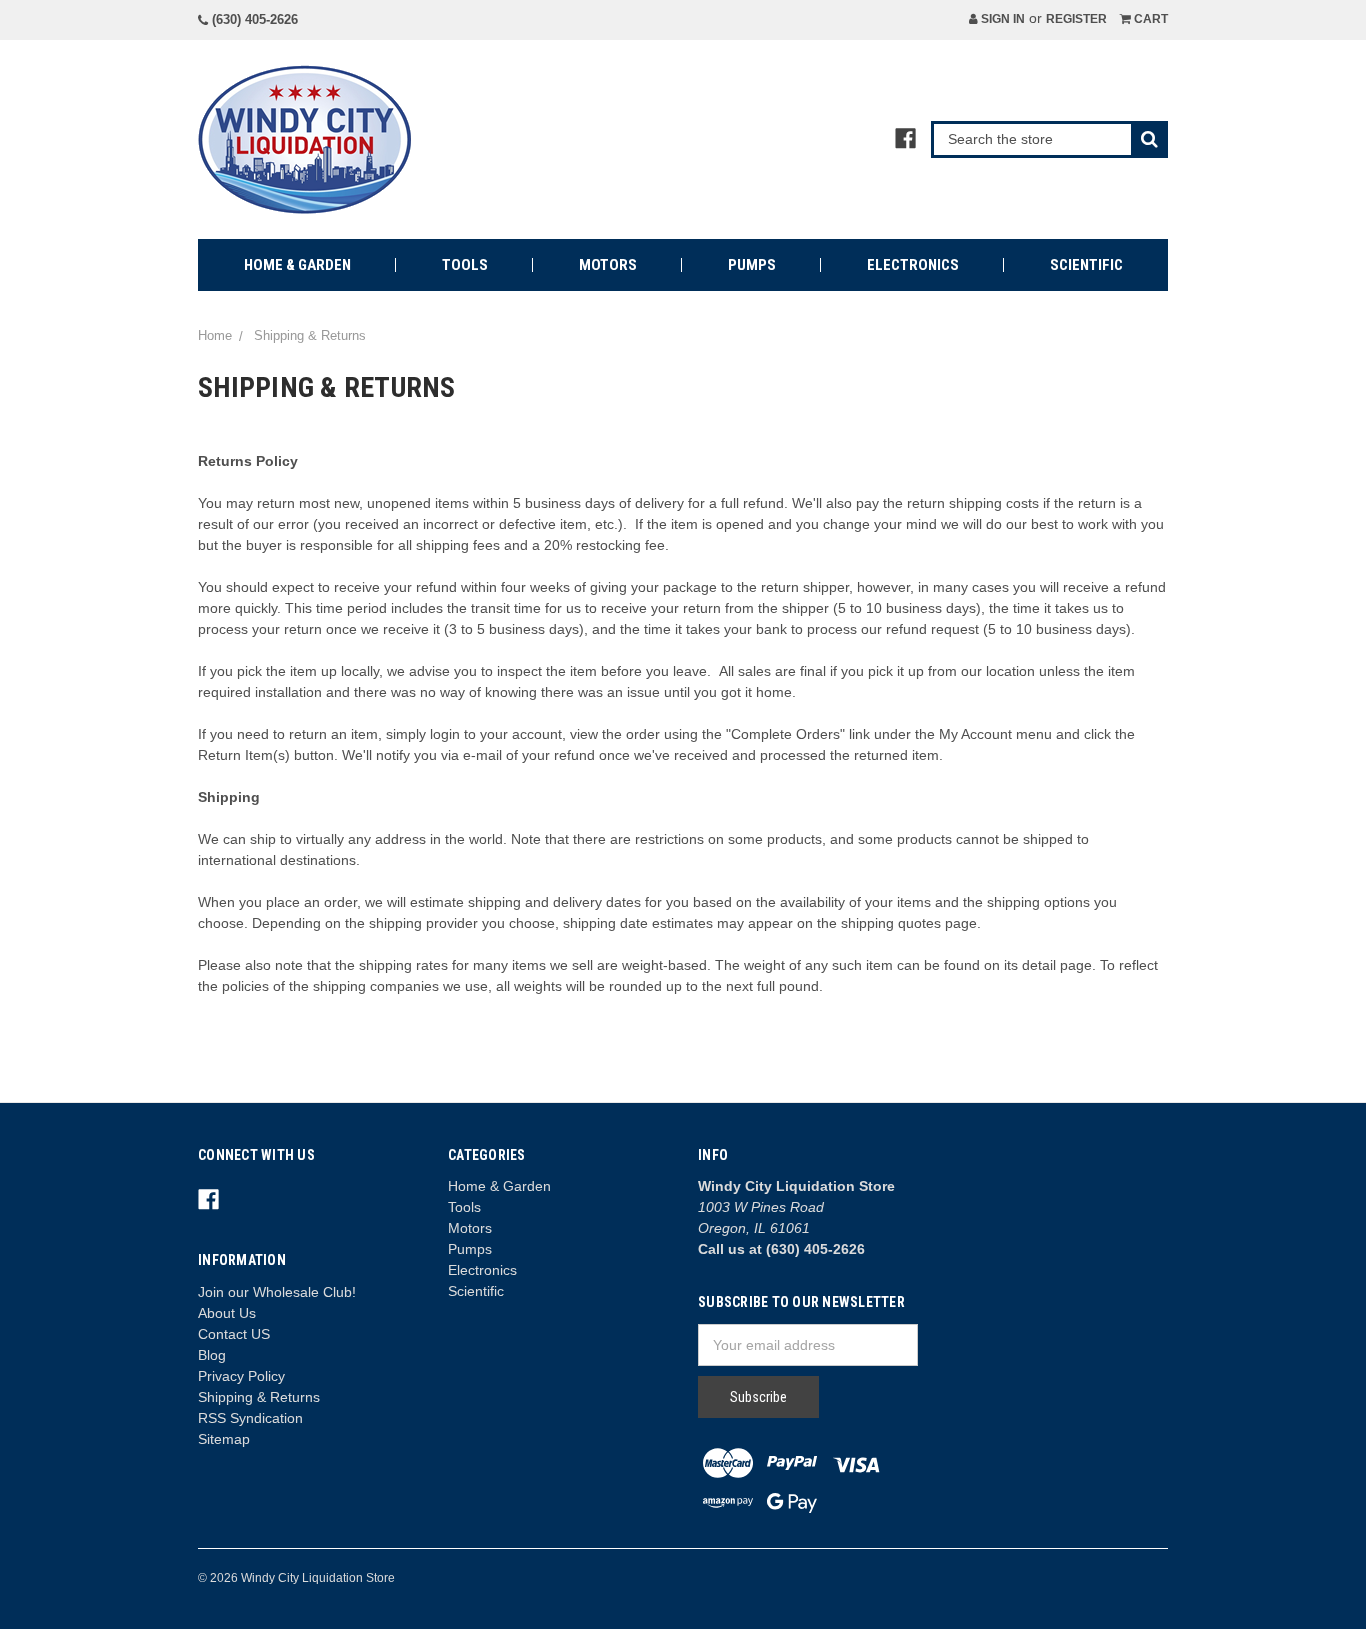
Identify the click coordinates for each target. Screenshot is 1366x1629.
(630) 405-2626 (253, 19)
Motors (608, 265)
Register (1076, 19)
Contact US (234, 1334)
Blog (212, 1355)
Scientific (1086, 265)
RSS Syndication (250, 1418)
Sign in (1001, 19)
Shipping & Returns (259, 1397)
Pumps (752, 265)
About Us (227, 1313)
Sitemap (224, 1439)
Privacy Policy (241, 1376)
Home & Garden (297, 265)
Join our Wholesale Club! (277, 1292)
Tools (465, 265)
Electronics (913, 265)
